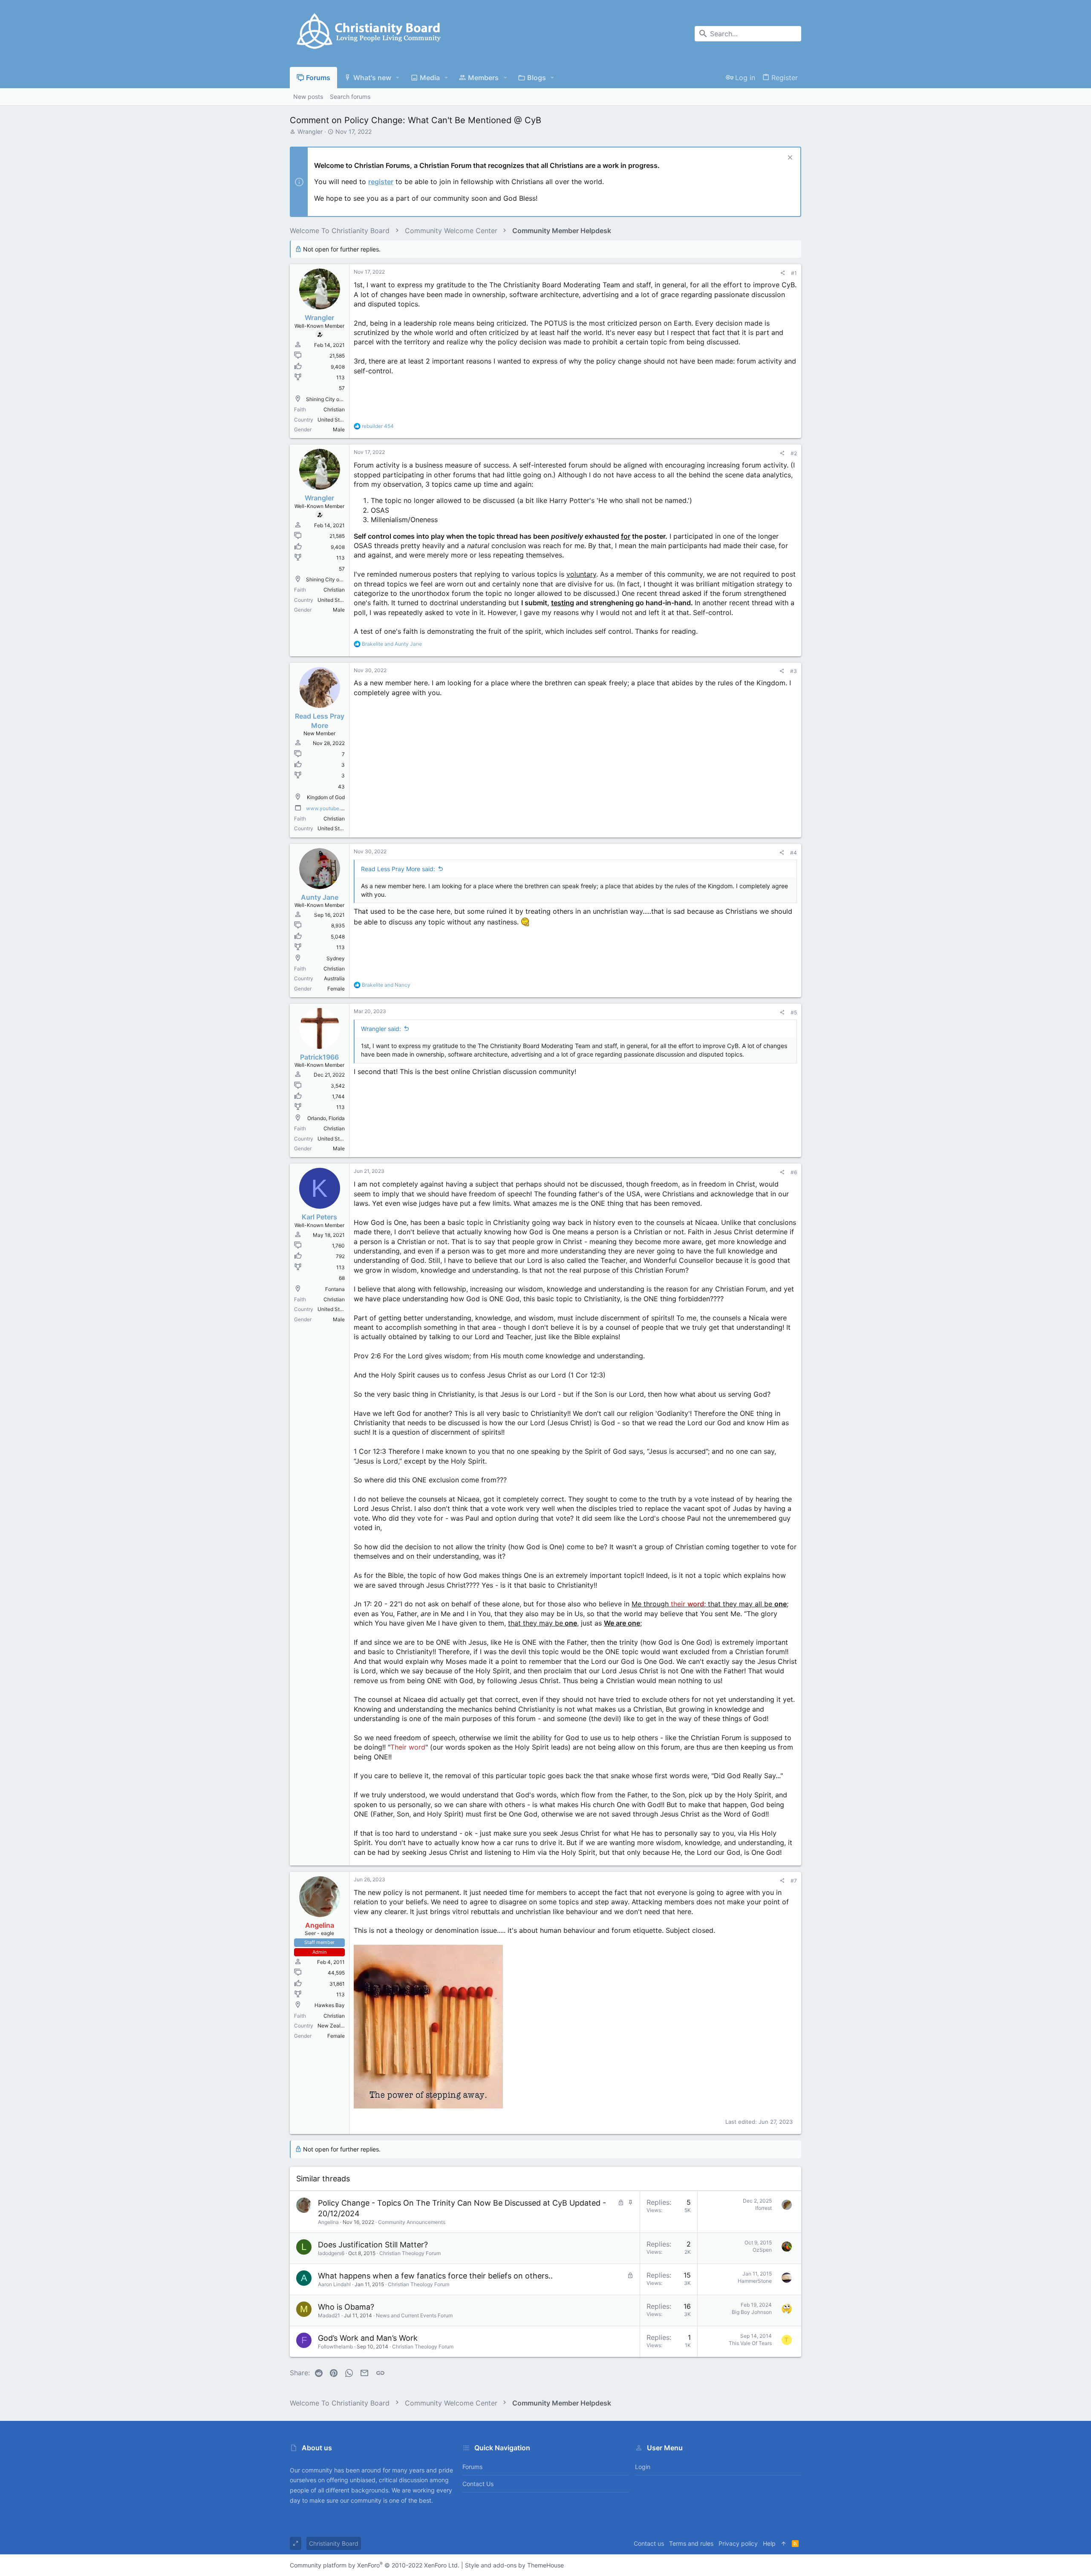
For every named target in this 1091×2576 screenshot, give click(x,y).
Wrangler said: (381, 1029)
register (381, 182)
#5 (794, 1012)
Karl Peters (319, 1217)
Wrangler (310, 131)
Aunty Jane (320, 897)
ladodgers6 (331, 2253)
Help (769, 2543)
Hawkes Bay (330, 2005)
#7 (794, 1881)
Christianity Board (334, 2543)
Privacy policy (738, 2543)
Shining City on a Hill (331, 399)
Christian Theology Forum (410, 2253)
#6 (794, 1172)
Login (643, 2467)
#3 (794, 671)
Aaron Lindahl (334, 2284)
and (392, 644)
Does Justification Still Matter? (373, 2245)
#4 (794, 853)
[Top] (784, 2544)
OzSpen (762, 2250)
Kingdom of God (326, 797)
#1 (794, 273)
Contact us (478, 2484)
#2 (794, 453)
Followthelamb (335, 2346)
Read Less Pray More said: (398, 869)
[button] (398, 78)
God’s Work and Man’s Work (368, 2338)
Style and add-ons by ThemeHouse (514, 2565)
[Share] (782, 273)
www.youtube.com (328, 808)
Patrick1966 (319, 1057)
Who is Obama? (346, 2307)
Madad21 (329, 2315)
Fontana (335, 1289)
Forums (472, 2467)
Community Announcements (412, 2222)
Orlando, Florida (326, 1118)
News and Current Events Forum (414, 2315)
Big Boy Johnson (752, 2312)
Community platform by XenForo (375, 2565)
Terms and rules (691, 2543)
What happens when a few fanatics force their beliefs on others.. (435, 2276)
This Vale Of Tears (750, 2343)
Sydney (336, 958)
